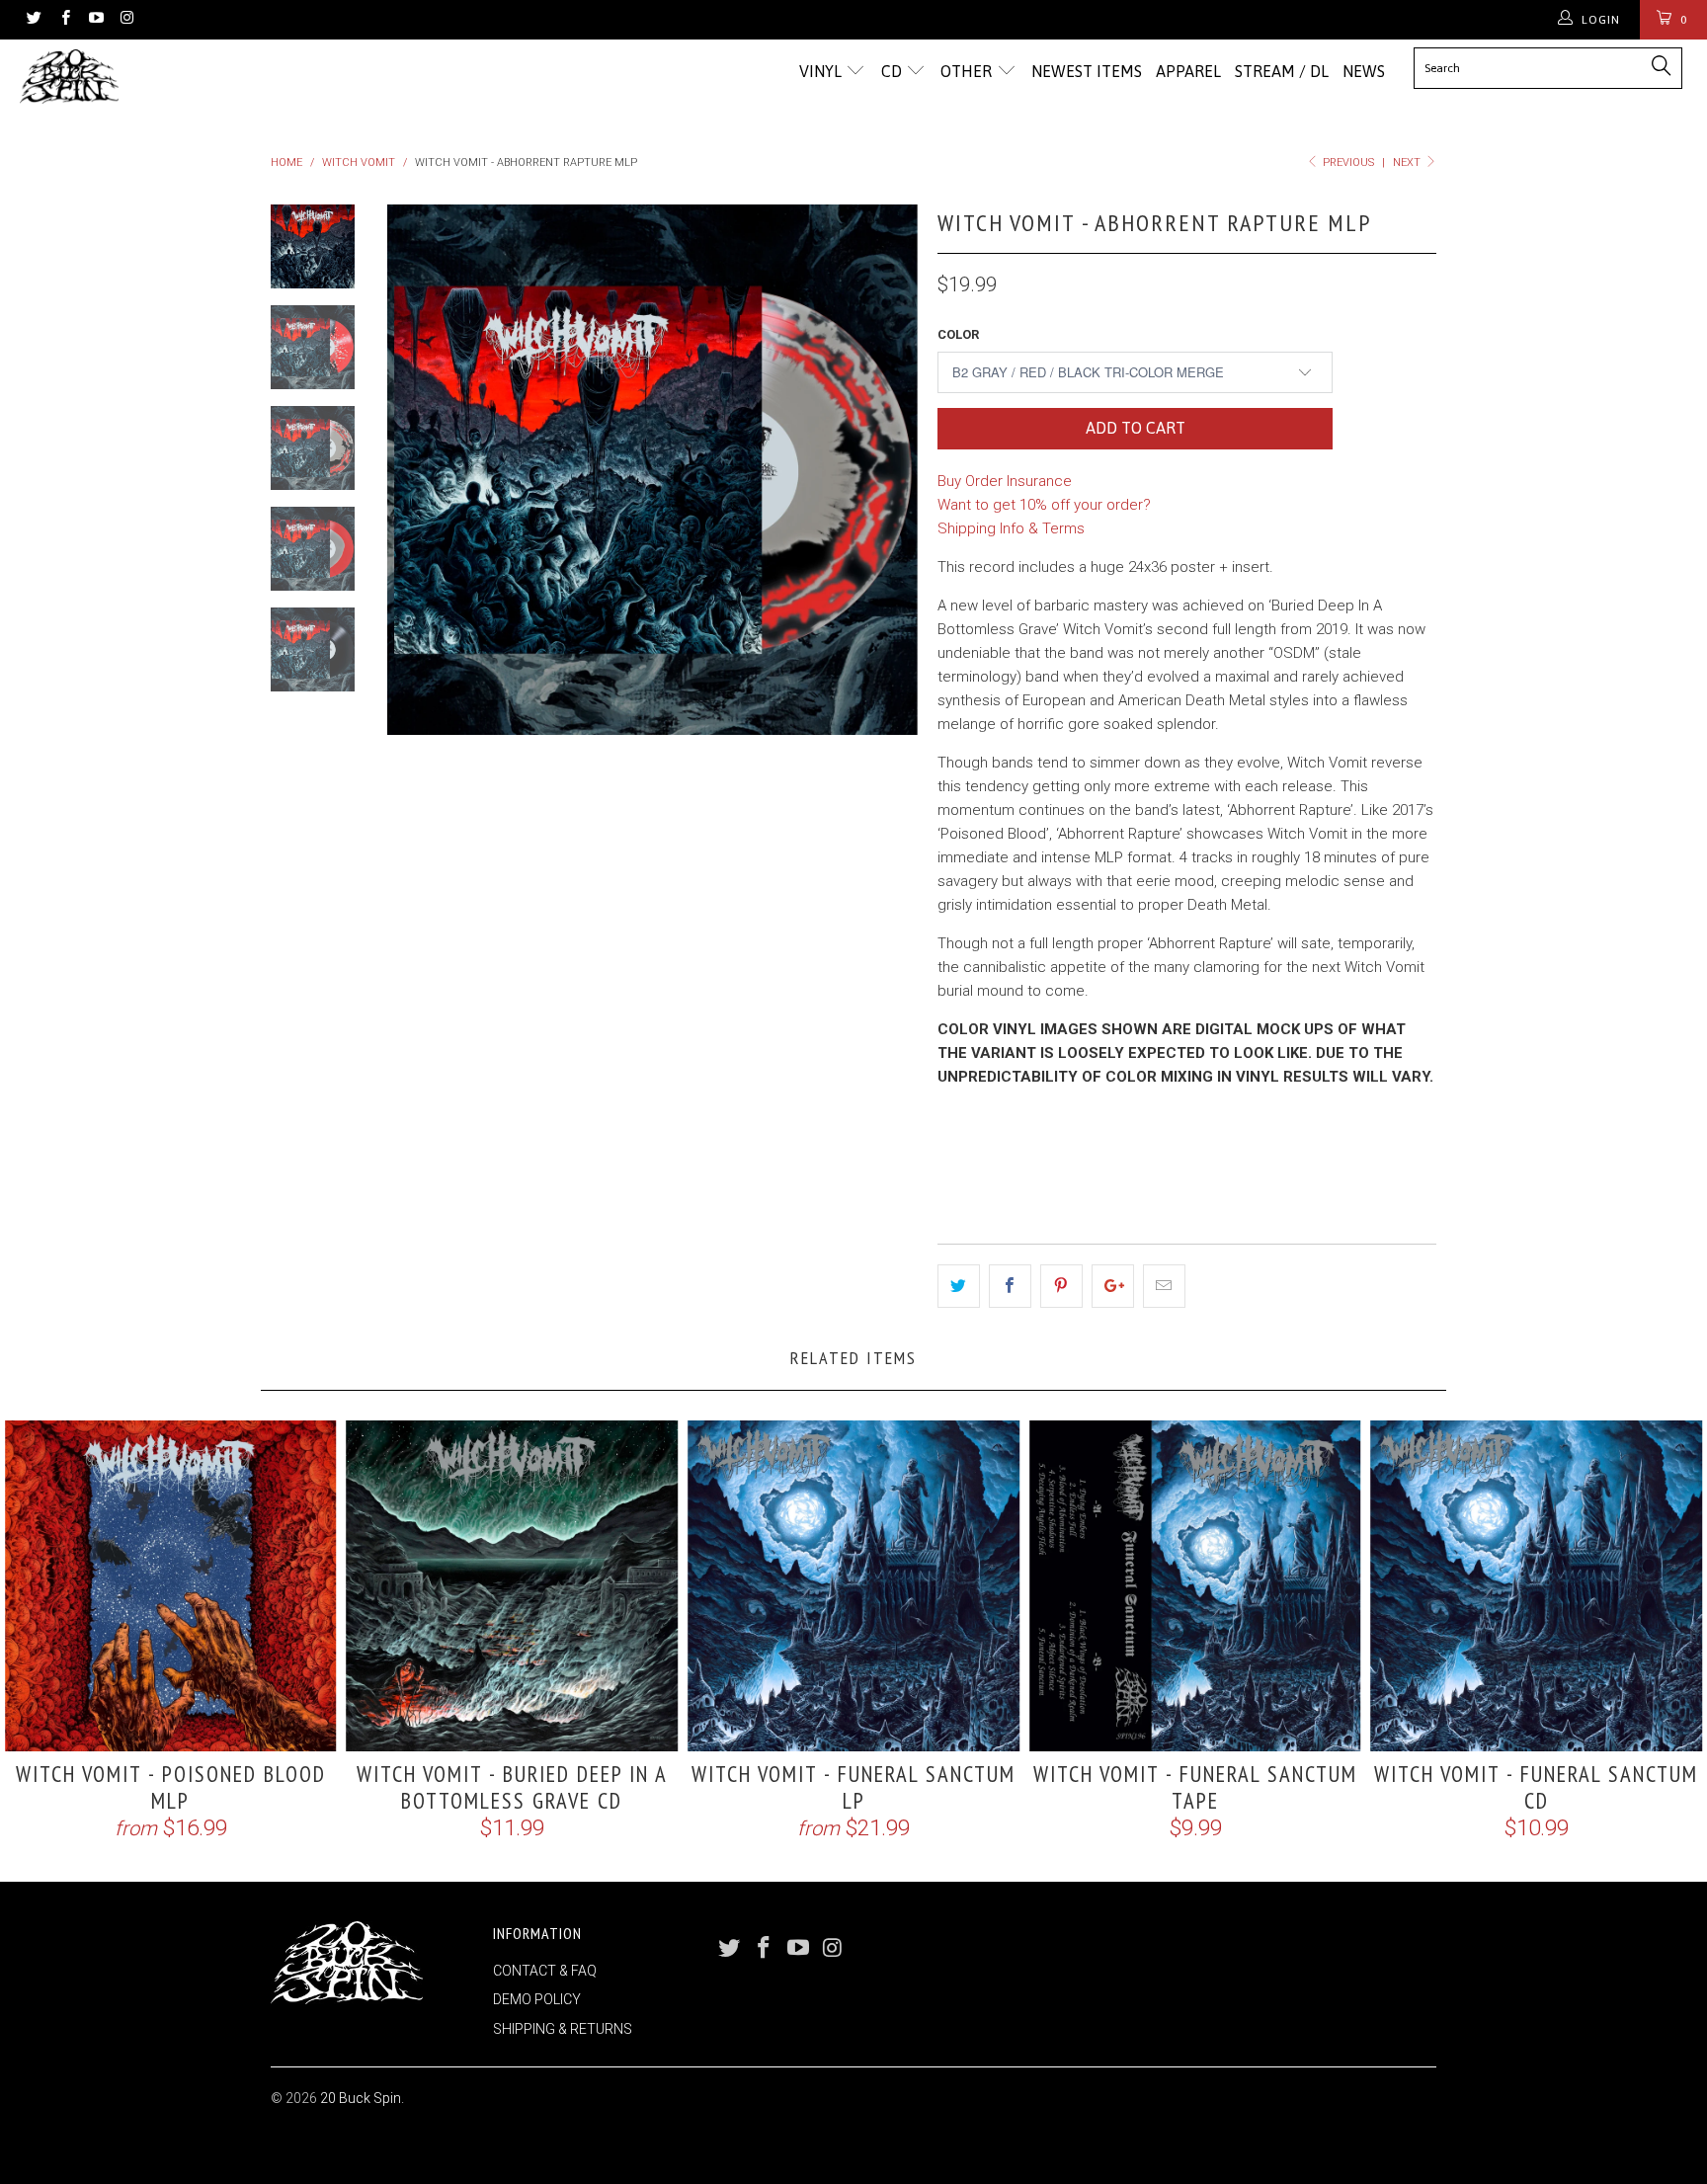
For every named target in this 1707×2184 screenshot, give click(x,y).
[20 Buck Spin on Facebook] (64, 20)
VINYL (822, 71)
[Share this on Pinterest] (1061, 1286)
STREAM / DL (1282, 71)
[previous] (415, 470)
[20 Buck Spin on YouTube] (95, 20)
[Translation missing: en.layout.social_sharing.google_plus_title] (1113, 1286)
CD (894, 71)
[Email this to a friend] (1164, 1286)
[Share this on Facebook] (1010, 1286)
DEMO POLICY (537, 1999)
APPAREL (1188, 71)
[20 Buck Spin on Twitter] (33, 20)
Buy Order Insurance (1005, 481)
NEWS (1364, 71)
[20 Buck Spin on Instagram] (126, 20)
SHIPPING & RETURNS (563, 2029)
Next (1408, 162)
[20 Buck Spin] (146, 77)
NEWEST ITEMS (1087, 71)
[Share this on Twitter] (959, 1286)
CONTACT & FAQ (545, 1971)
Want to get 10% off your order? (1044, 505)
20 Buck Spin (361, 2098)
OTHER (968, 71)
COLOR (958, 334)
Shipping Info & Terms (1011, 528)
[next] (890, 470)
